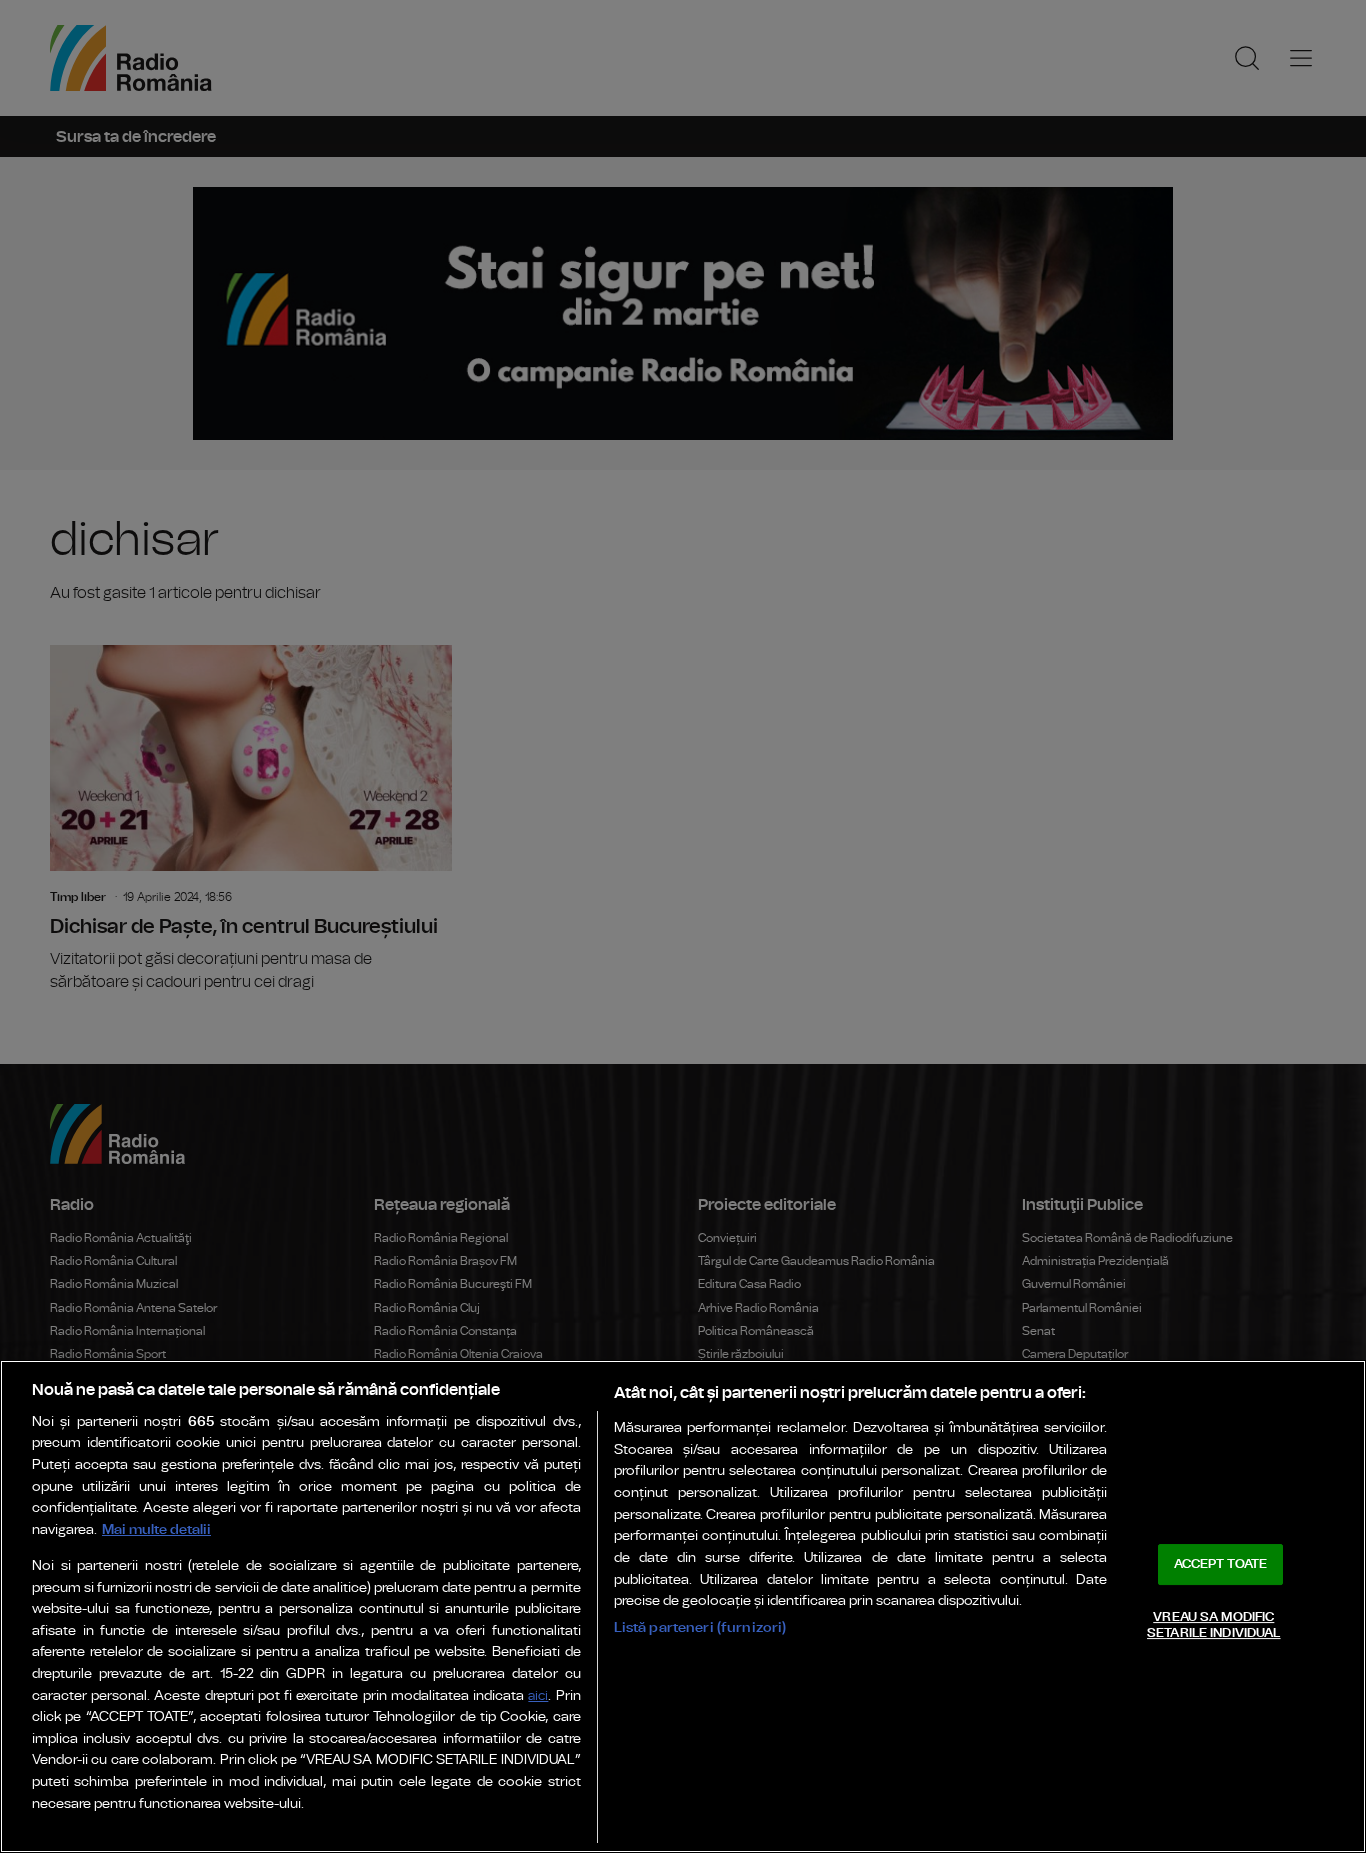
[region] (683, 1606)
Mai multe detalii (156, 1529)
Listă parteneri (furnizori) (700, 1627)
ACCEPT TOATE (1221, 1564)
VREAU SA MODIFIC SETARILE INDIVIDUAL (1213, 1625)
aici (538, 1696)
